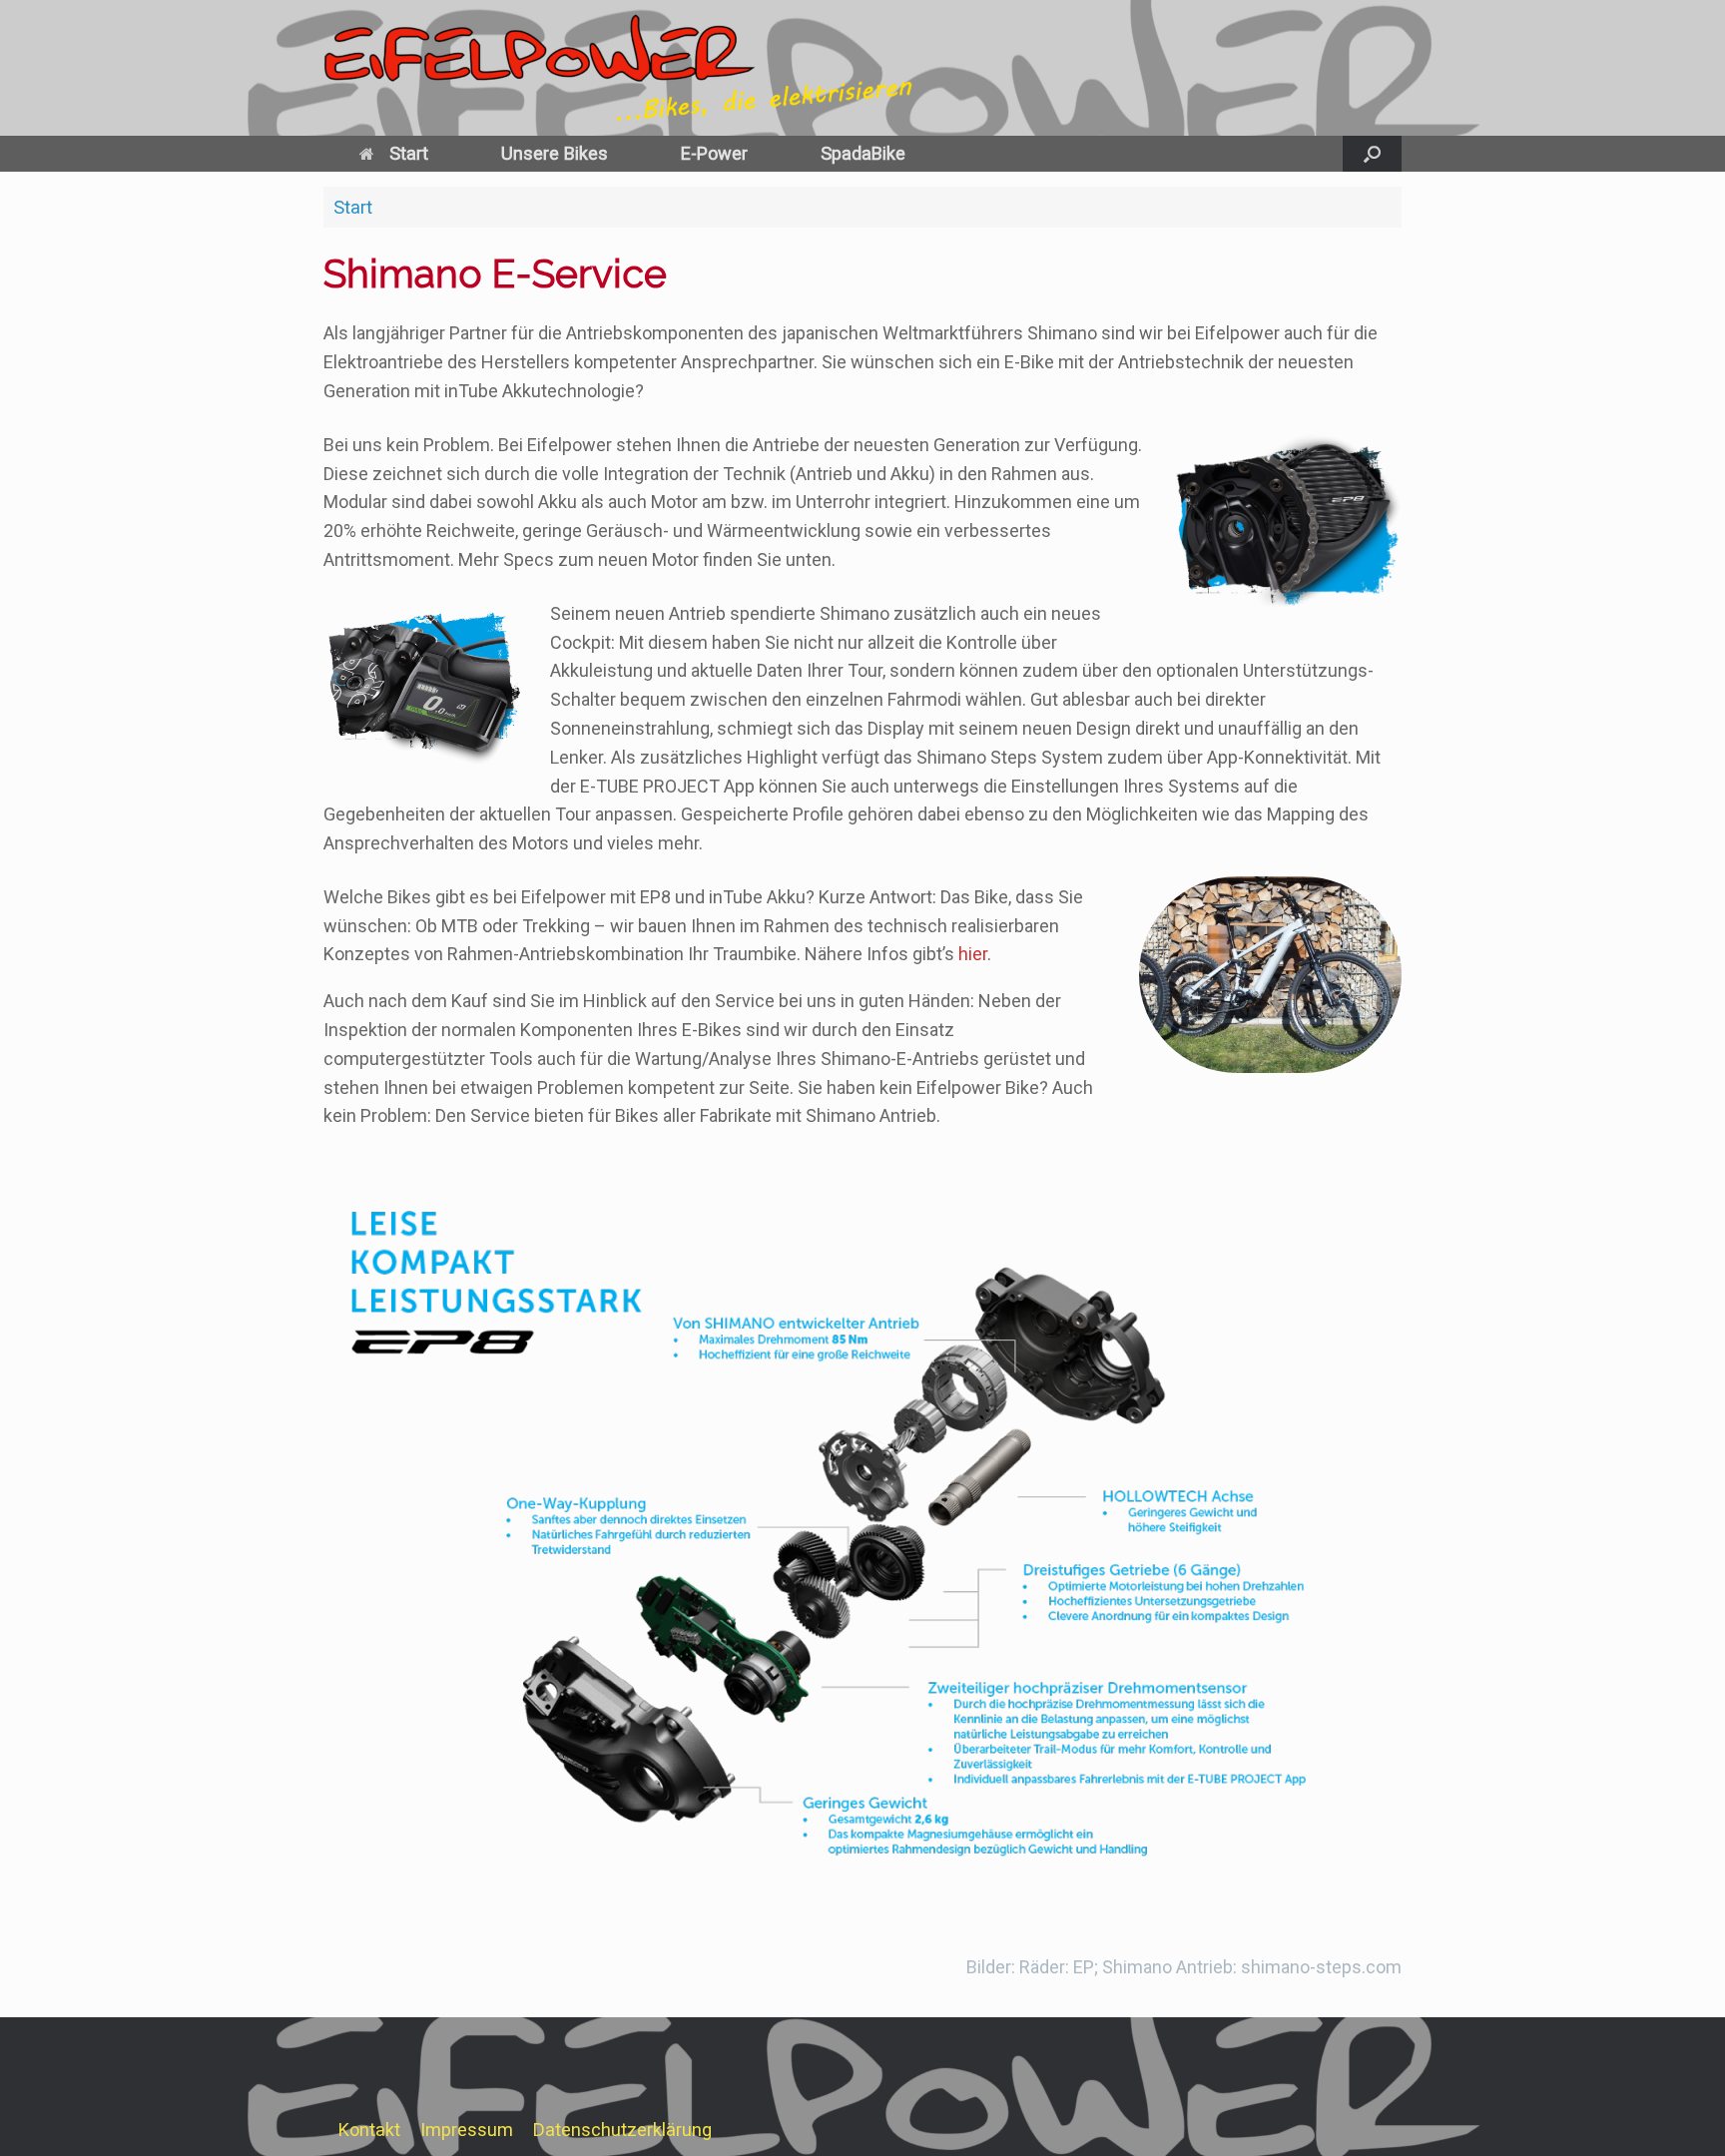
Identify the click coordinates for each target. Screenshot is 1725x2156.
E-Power (714, 153)
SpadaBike (863, 153)
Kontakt (369, 2130)
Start (409, 153)
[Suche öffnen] (1372, 154)
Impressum (467, 2130)
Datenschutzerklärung (622, 2130)
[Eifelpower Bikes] (648, 68)
